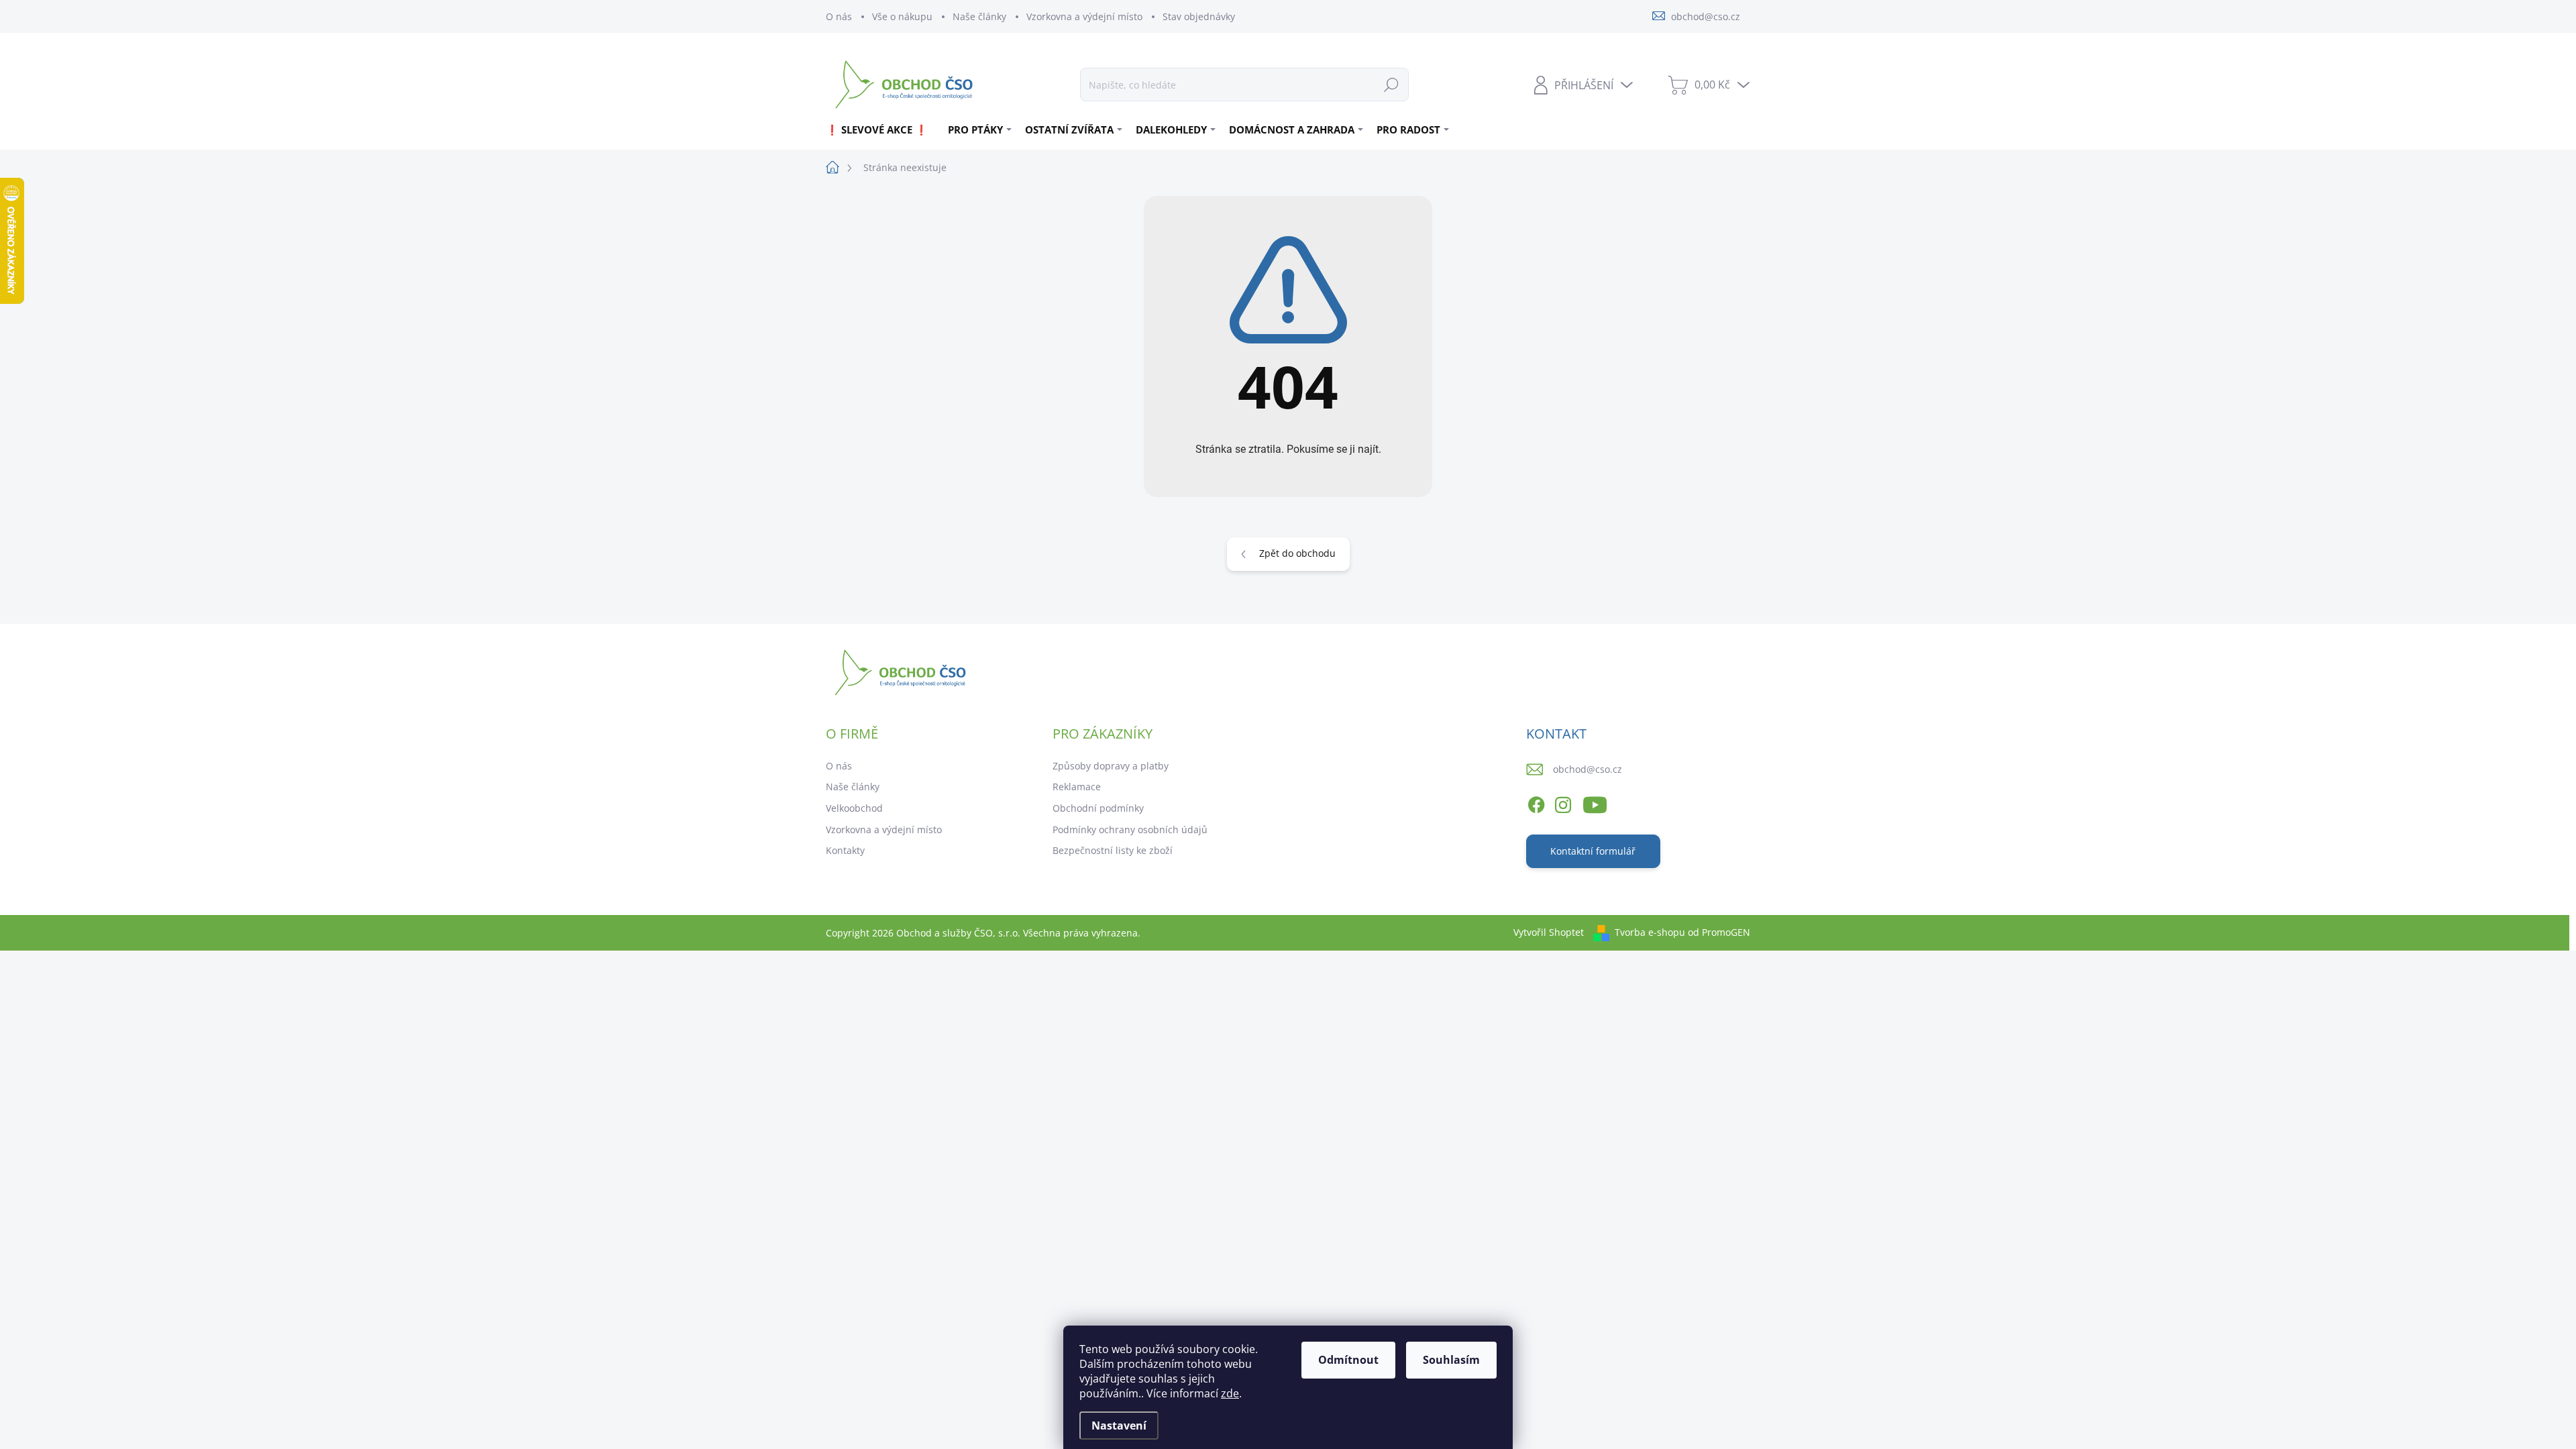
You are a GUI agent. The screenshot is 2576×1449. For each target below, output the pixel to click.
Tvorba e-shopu (1650, 932)
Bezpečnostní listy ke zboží (1113, 850)
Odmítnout (1348, 1360)
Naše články (979, 16)
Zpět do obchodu (1297, 553)
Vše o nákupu (902, 16)
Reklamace (1077, 787)
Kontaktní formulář (1593, 851)
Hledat (1391, 84)
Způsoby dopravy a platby (1111, 766)
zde (1230, 1393)
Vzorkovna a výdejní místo (1084, 16)
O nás (839, 16)
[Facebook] (1536, 802)
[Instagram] (1563, 802)
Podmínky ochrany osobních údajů (1130, 829)
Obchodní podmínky (1098, 808)
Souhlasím (1451, 1360)
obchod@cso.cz (1588, 769)
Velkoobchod (854, 808)
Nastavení (1119, 1426)
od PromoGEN (1719, 932)
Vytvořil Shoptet (1549, 932)
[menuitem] (882, 129)
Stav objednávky (1199, 16)
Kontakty (845, 850)
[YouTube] (1595, 802)
